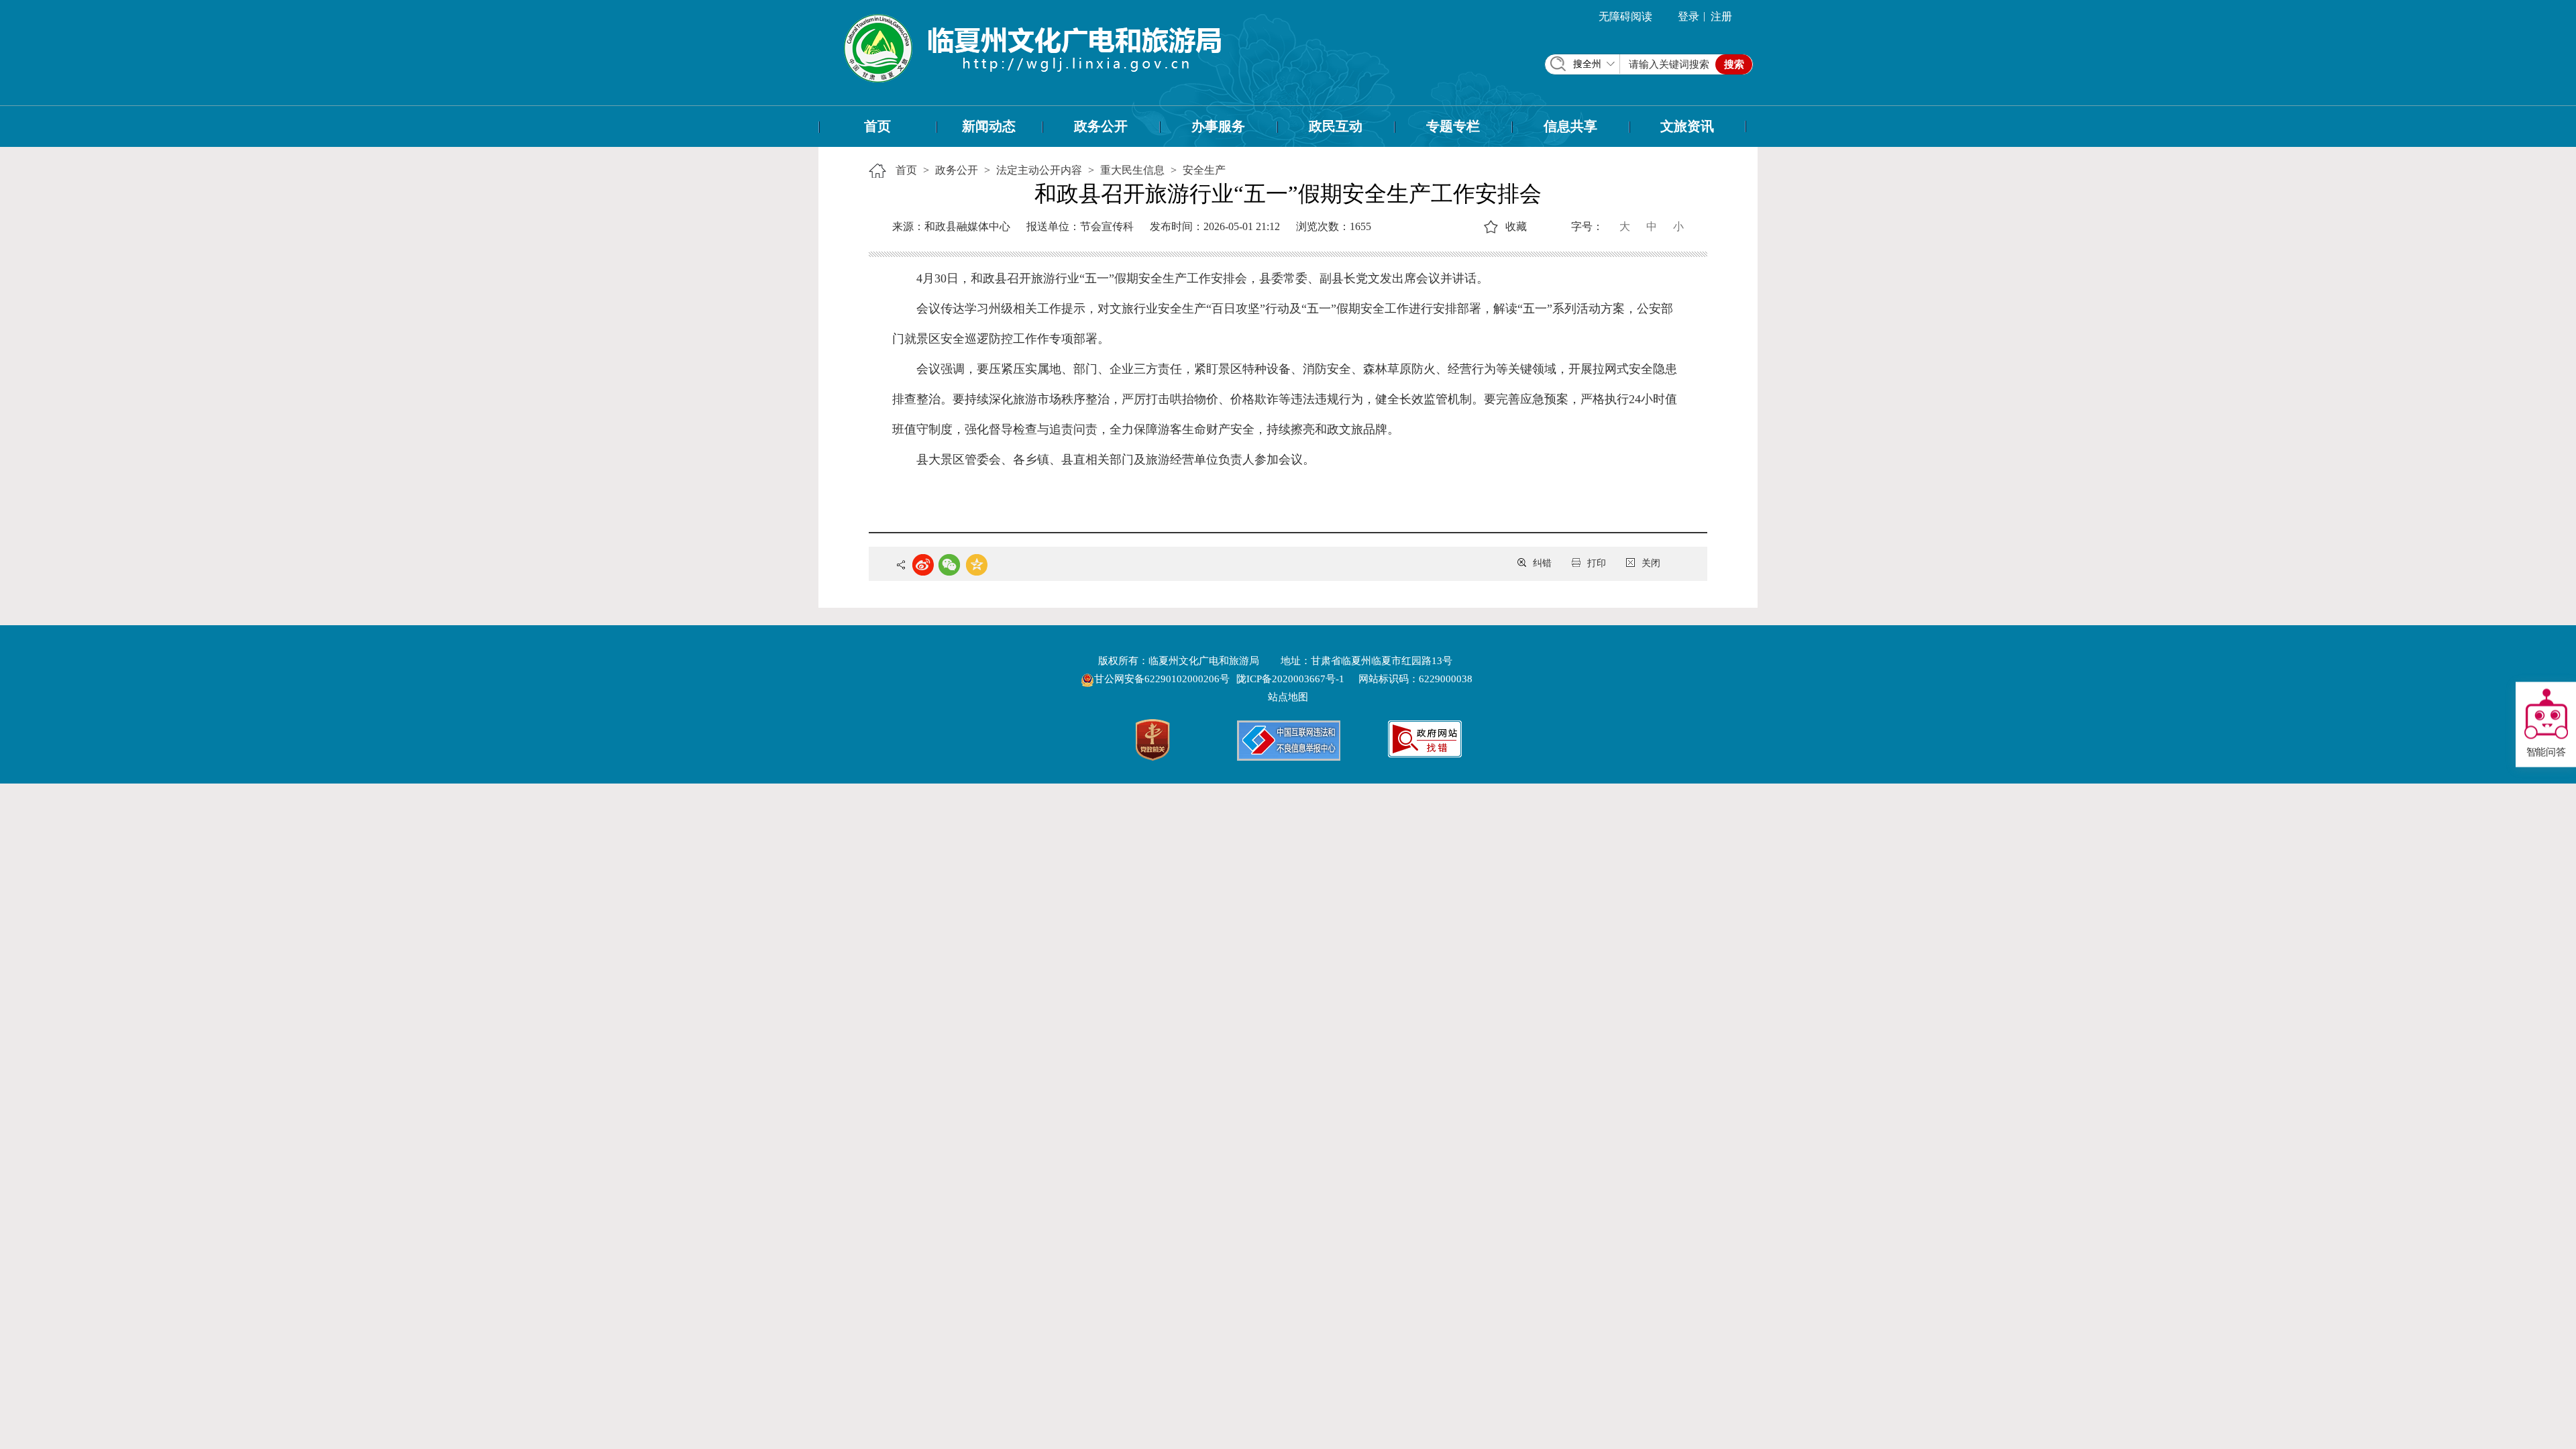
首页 (877, 126)
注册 (1721, 16)
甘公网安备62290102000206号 (1163, 679)
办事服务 (1218, 126)
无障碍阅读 (1625, 16)
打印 (1597, 563)
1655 (1360, 226)
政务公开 (1101, 126)
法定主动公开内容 (1039, 170)
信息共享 (1570, 126)
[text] (1669, 64)
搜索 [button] (1734, 64)
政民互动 (1336, 126)
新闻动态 (989, 126)
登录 (1688, 16)
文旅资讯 (1687, 126)
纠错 (1542, 563)
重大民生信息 (1132, 170)
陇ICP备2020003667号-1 (1290, 679)
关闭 (1651, 563)
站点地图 (1288, 697)
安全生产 (1204, 170)
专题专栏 (1453, 126)
